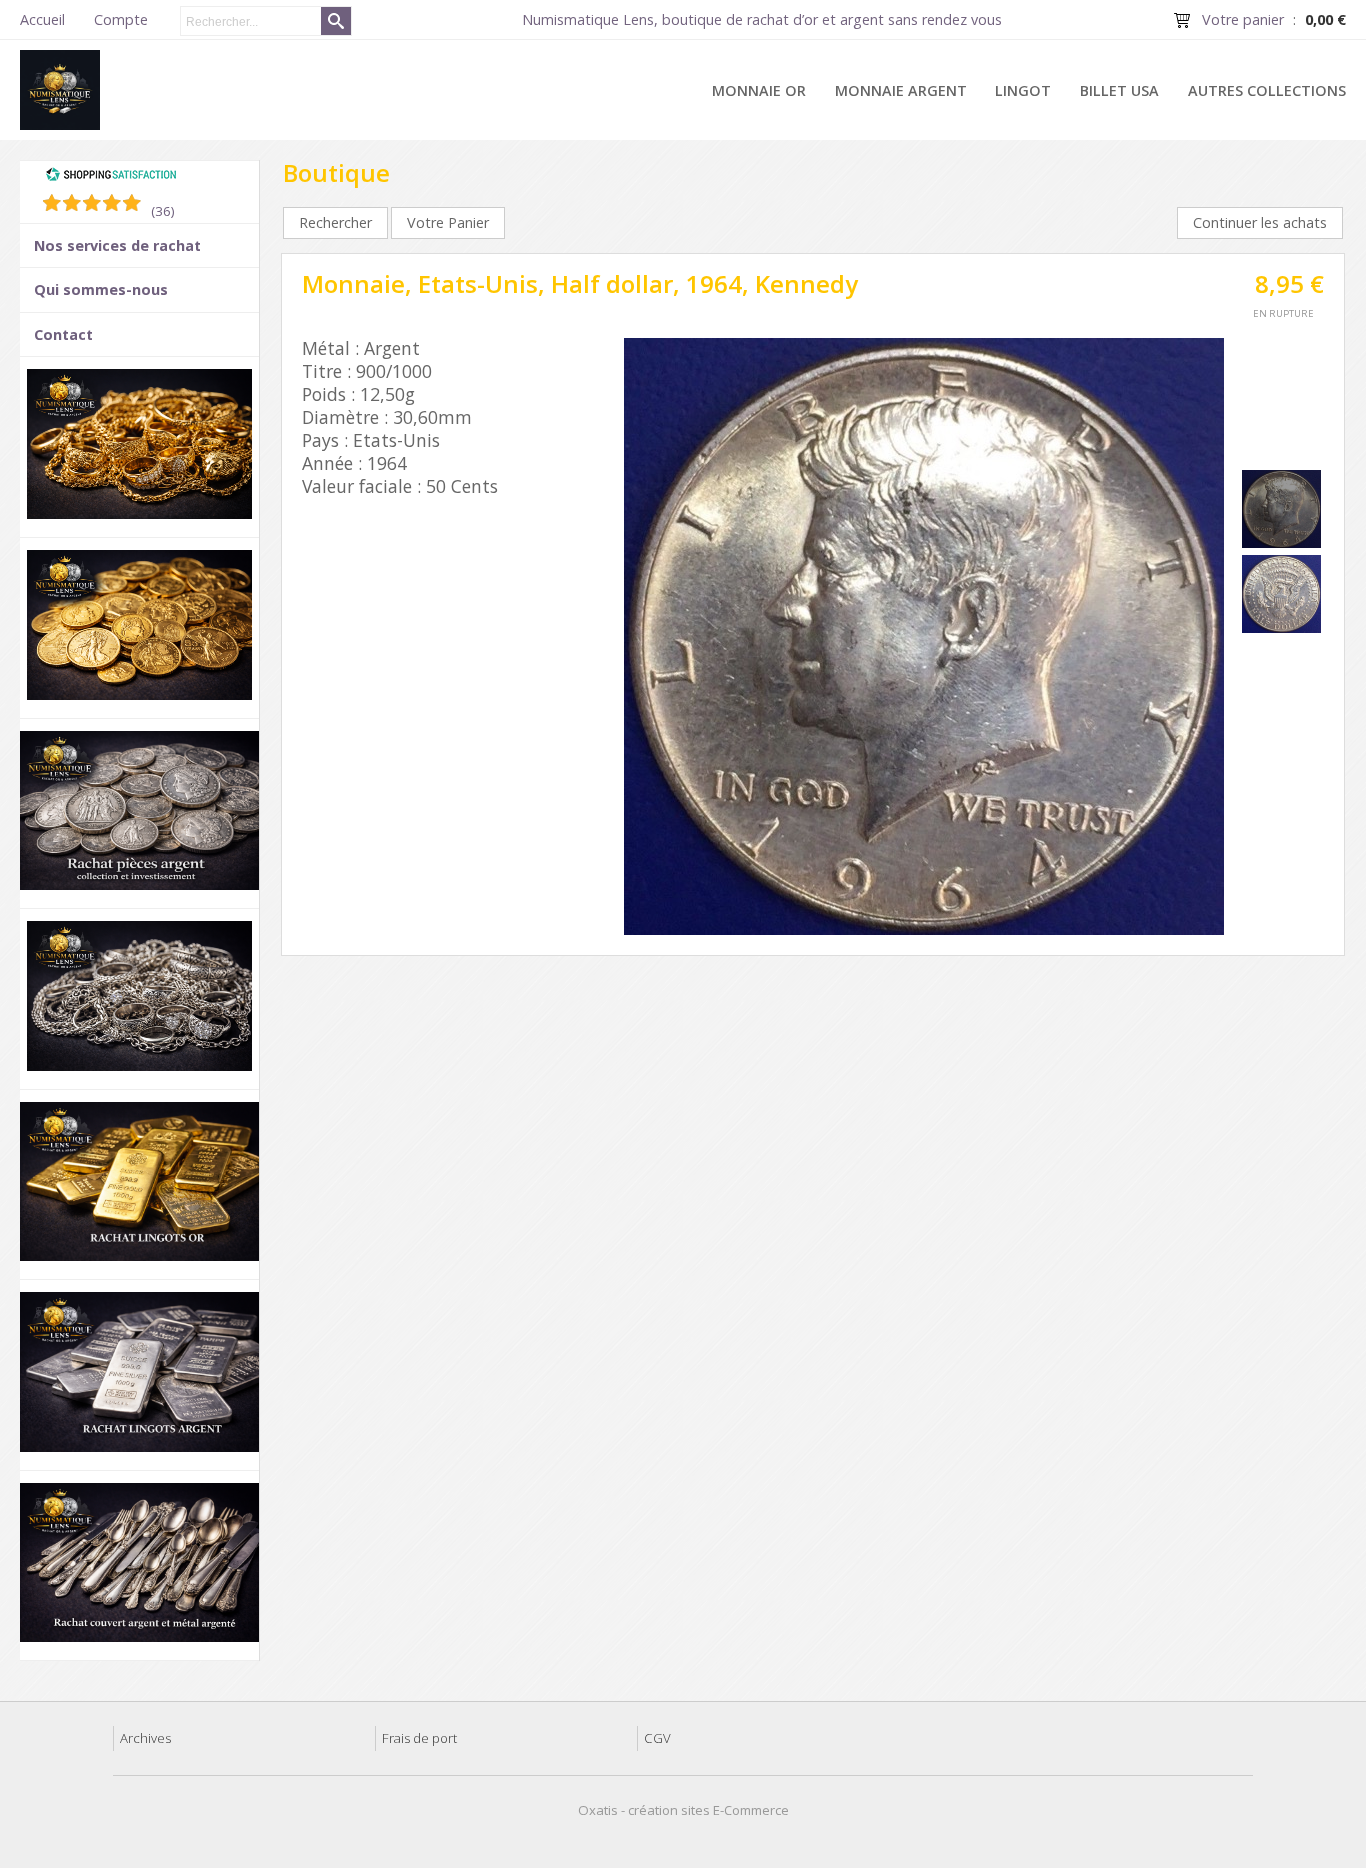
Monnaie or (759, 90)
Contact (63, 334)
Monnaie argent (901, 90)
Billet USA (1119, 90)
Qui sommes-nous (101, 289)
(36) (163, 211)
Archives (145, 1738)
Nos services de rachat (117, 245)
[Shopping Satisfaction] (111, 177)
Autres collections (1267, 90)
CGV (657, 1738)
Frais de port (419, 1738)
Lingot (1023, 90)
